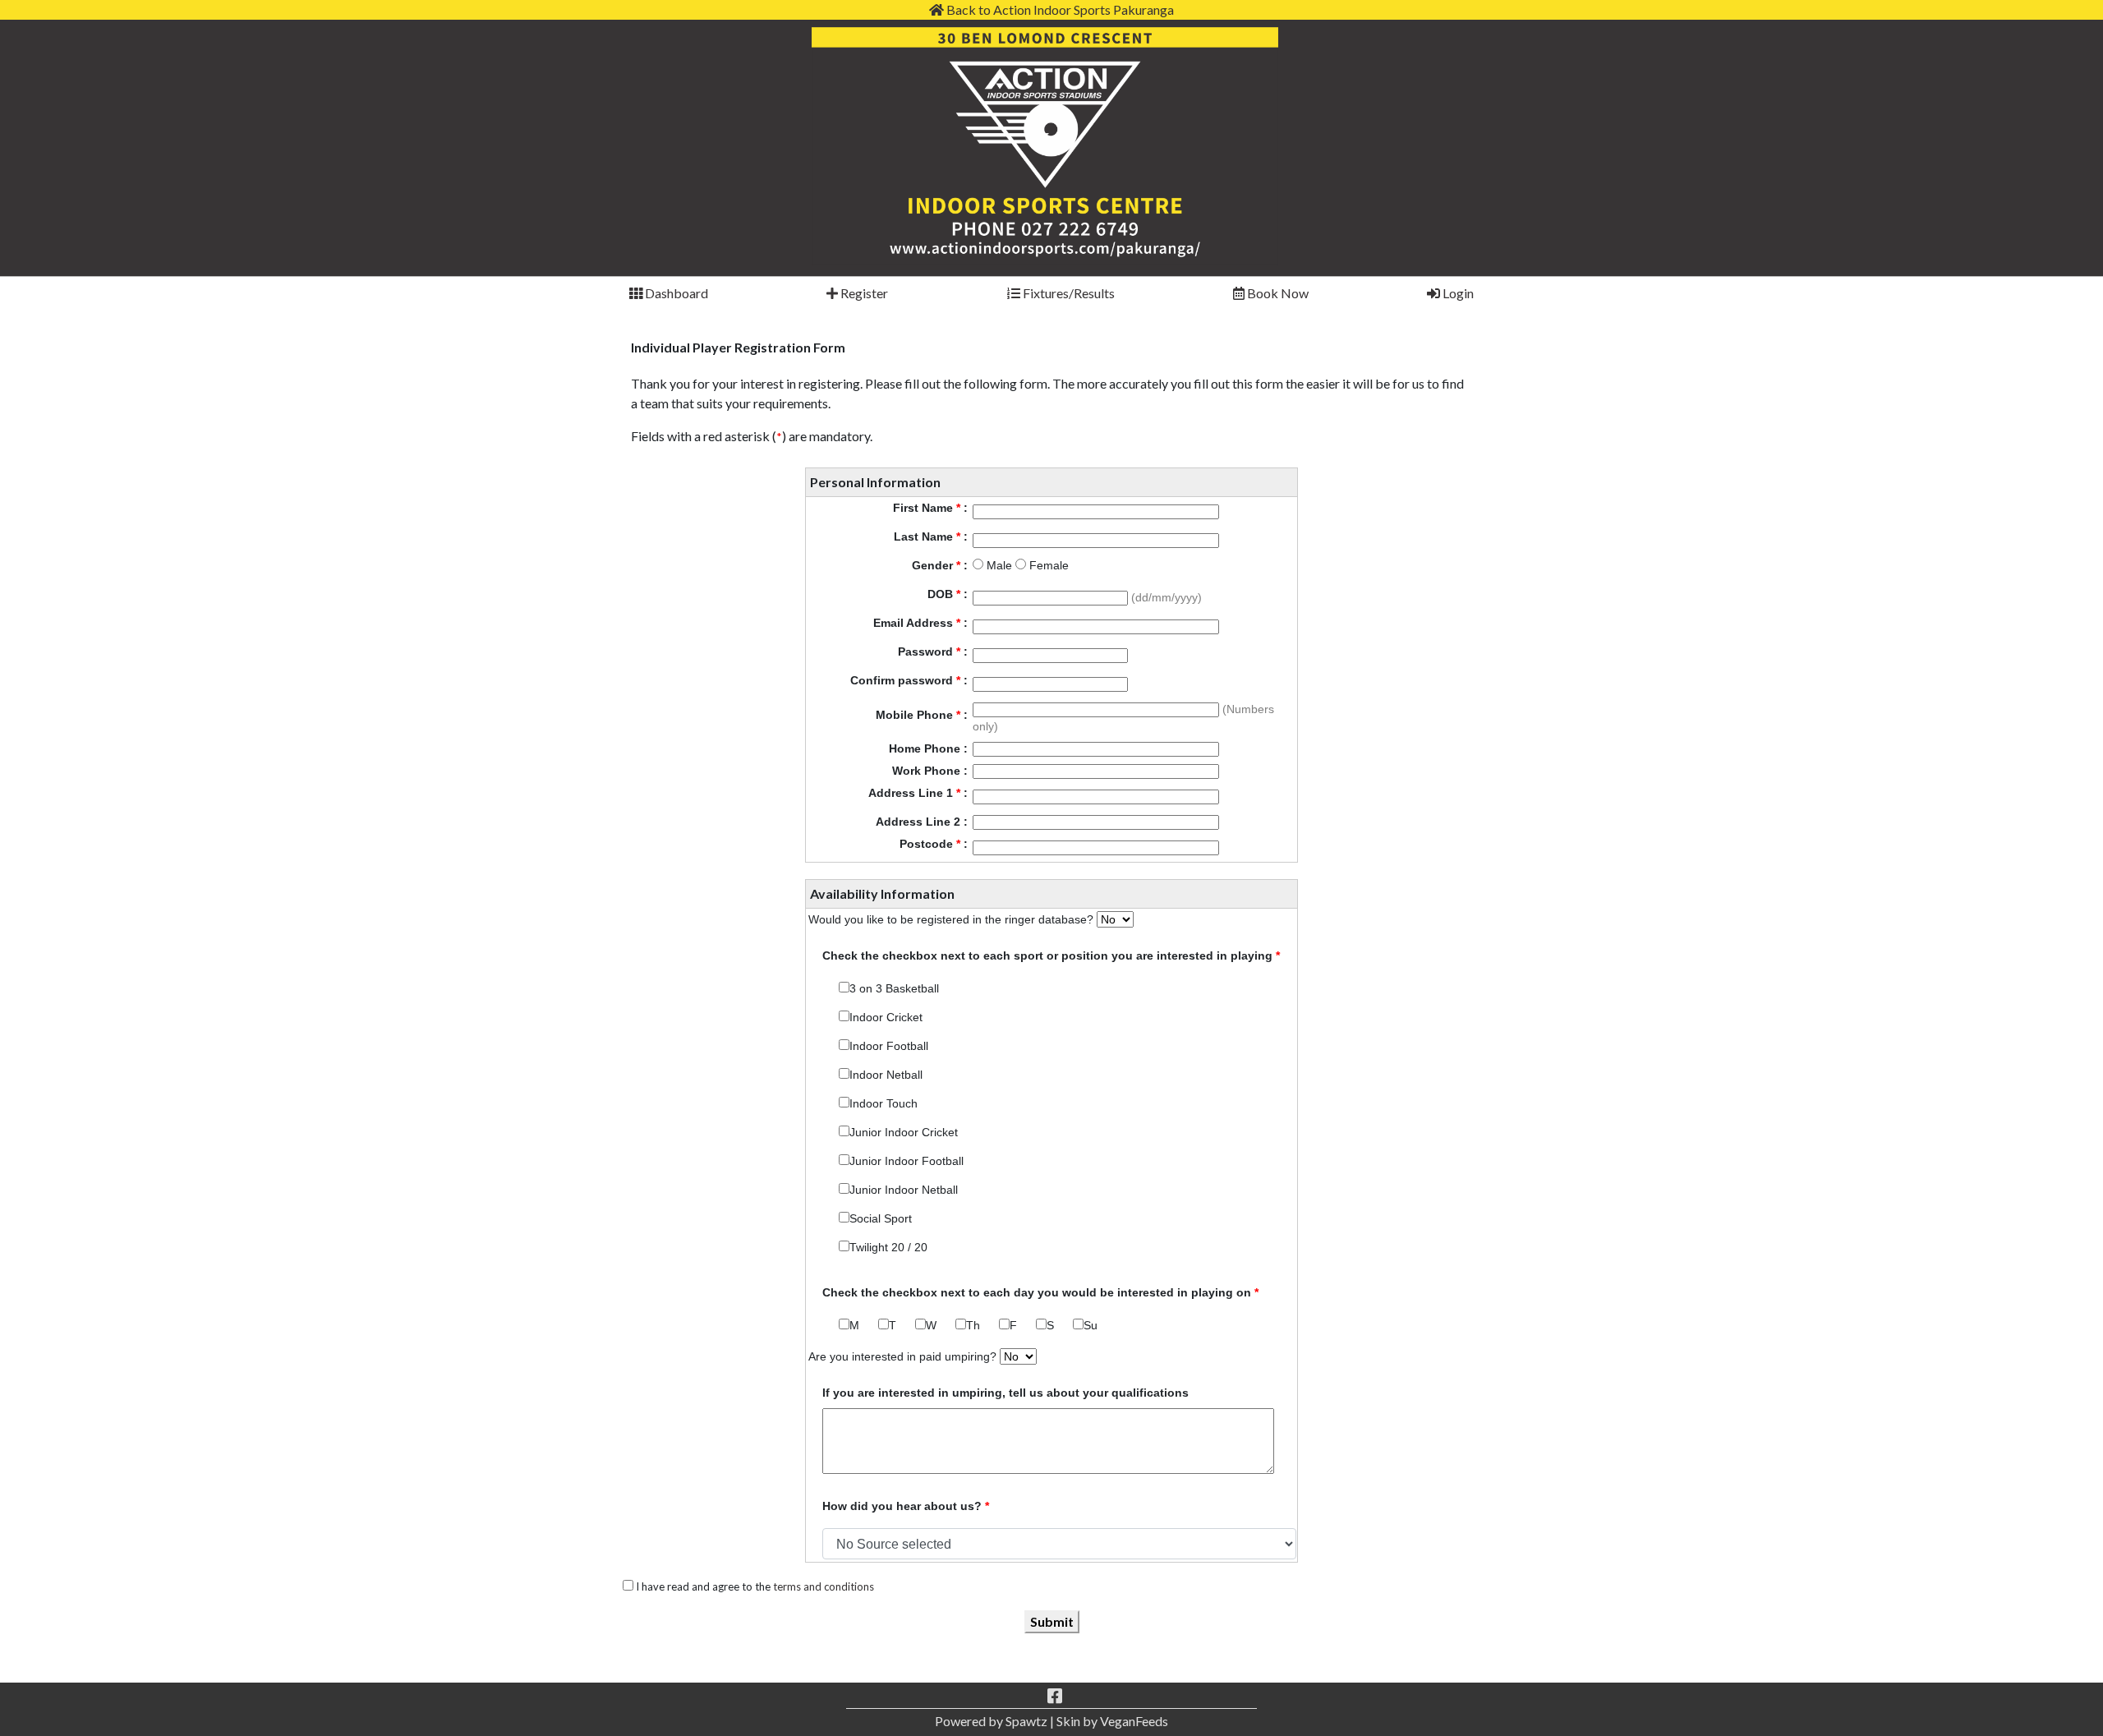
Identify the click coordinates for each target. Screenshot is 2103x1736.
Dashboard (675, 293)
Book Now (1277, 293)
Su (1091, 1325)
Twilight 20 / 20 (888, 1247)
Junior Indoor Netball (904, 1190)
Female (1047, 565)
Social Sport (881, 1218)
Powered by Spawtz (991, 1721)
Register (863, 293)
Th (973, 1325)
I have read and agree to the (754, 1586)
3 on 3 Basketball (894, 988)
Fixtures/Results (1068, 293)
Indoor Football (889, 1046)
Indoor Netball (886, 1075)
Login (1457, 293)
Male (998, 565)
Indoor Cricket (886, 1017)
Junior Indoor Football (907, 1161)
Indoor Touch (884, 1103)
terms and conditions (824, 1586)
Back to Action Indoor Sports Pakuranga (1059, 9)
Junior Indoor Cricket (904, 1132)
